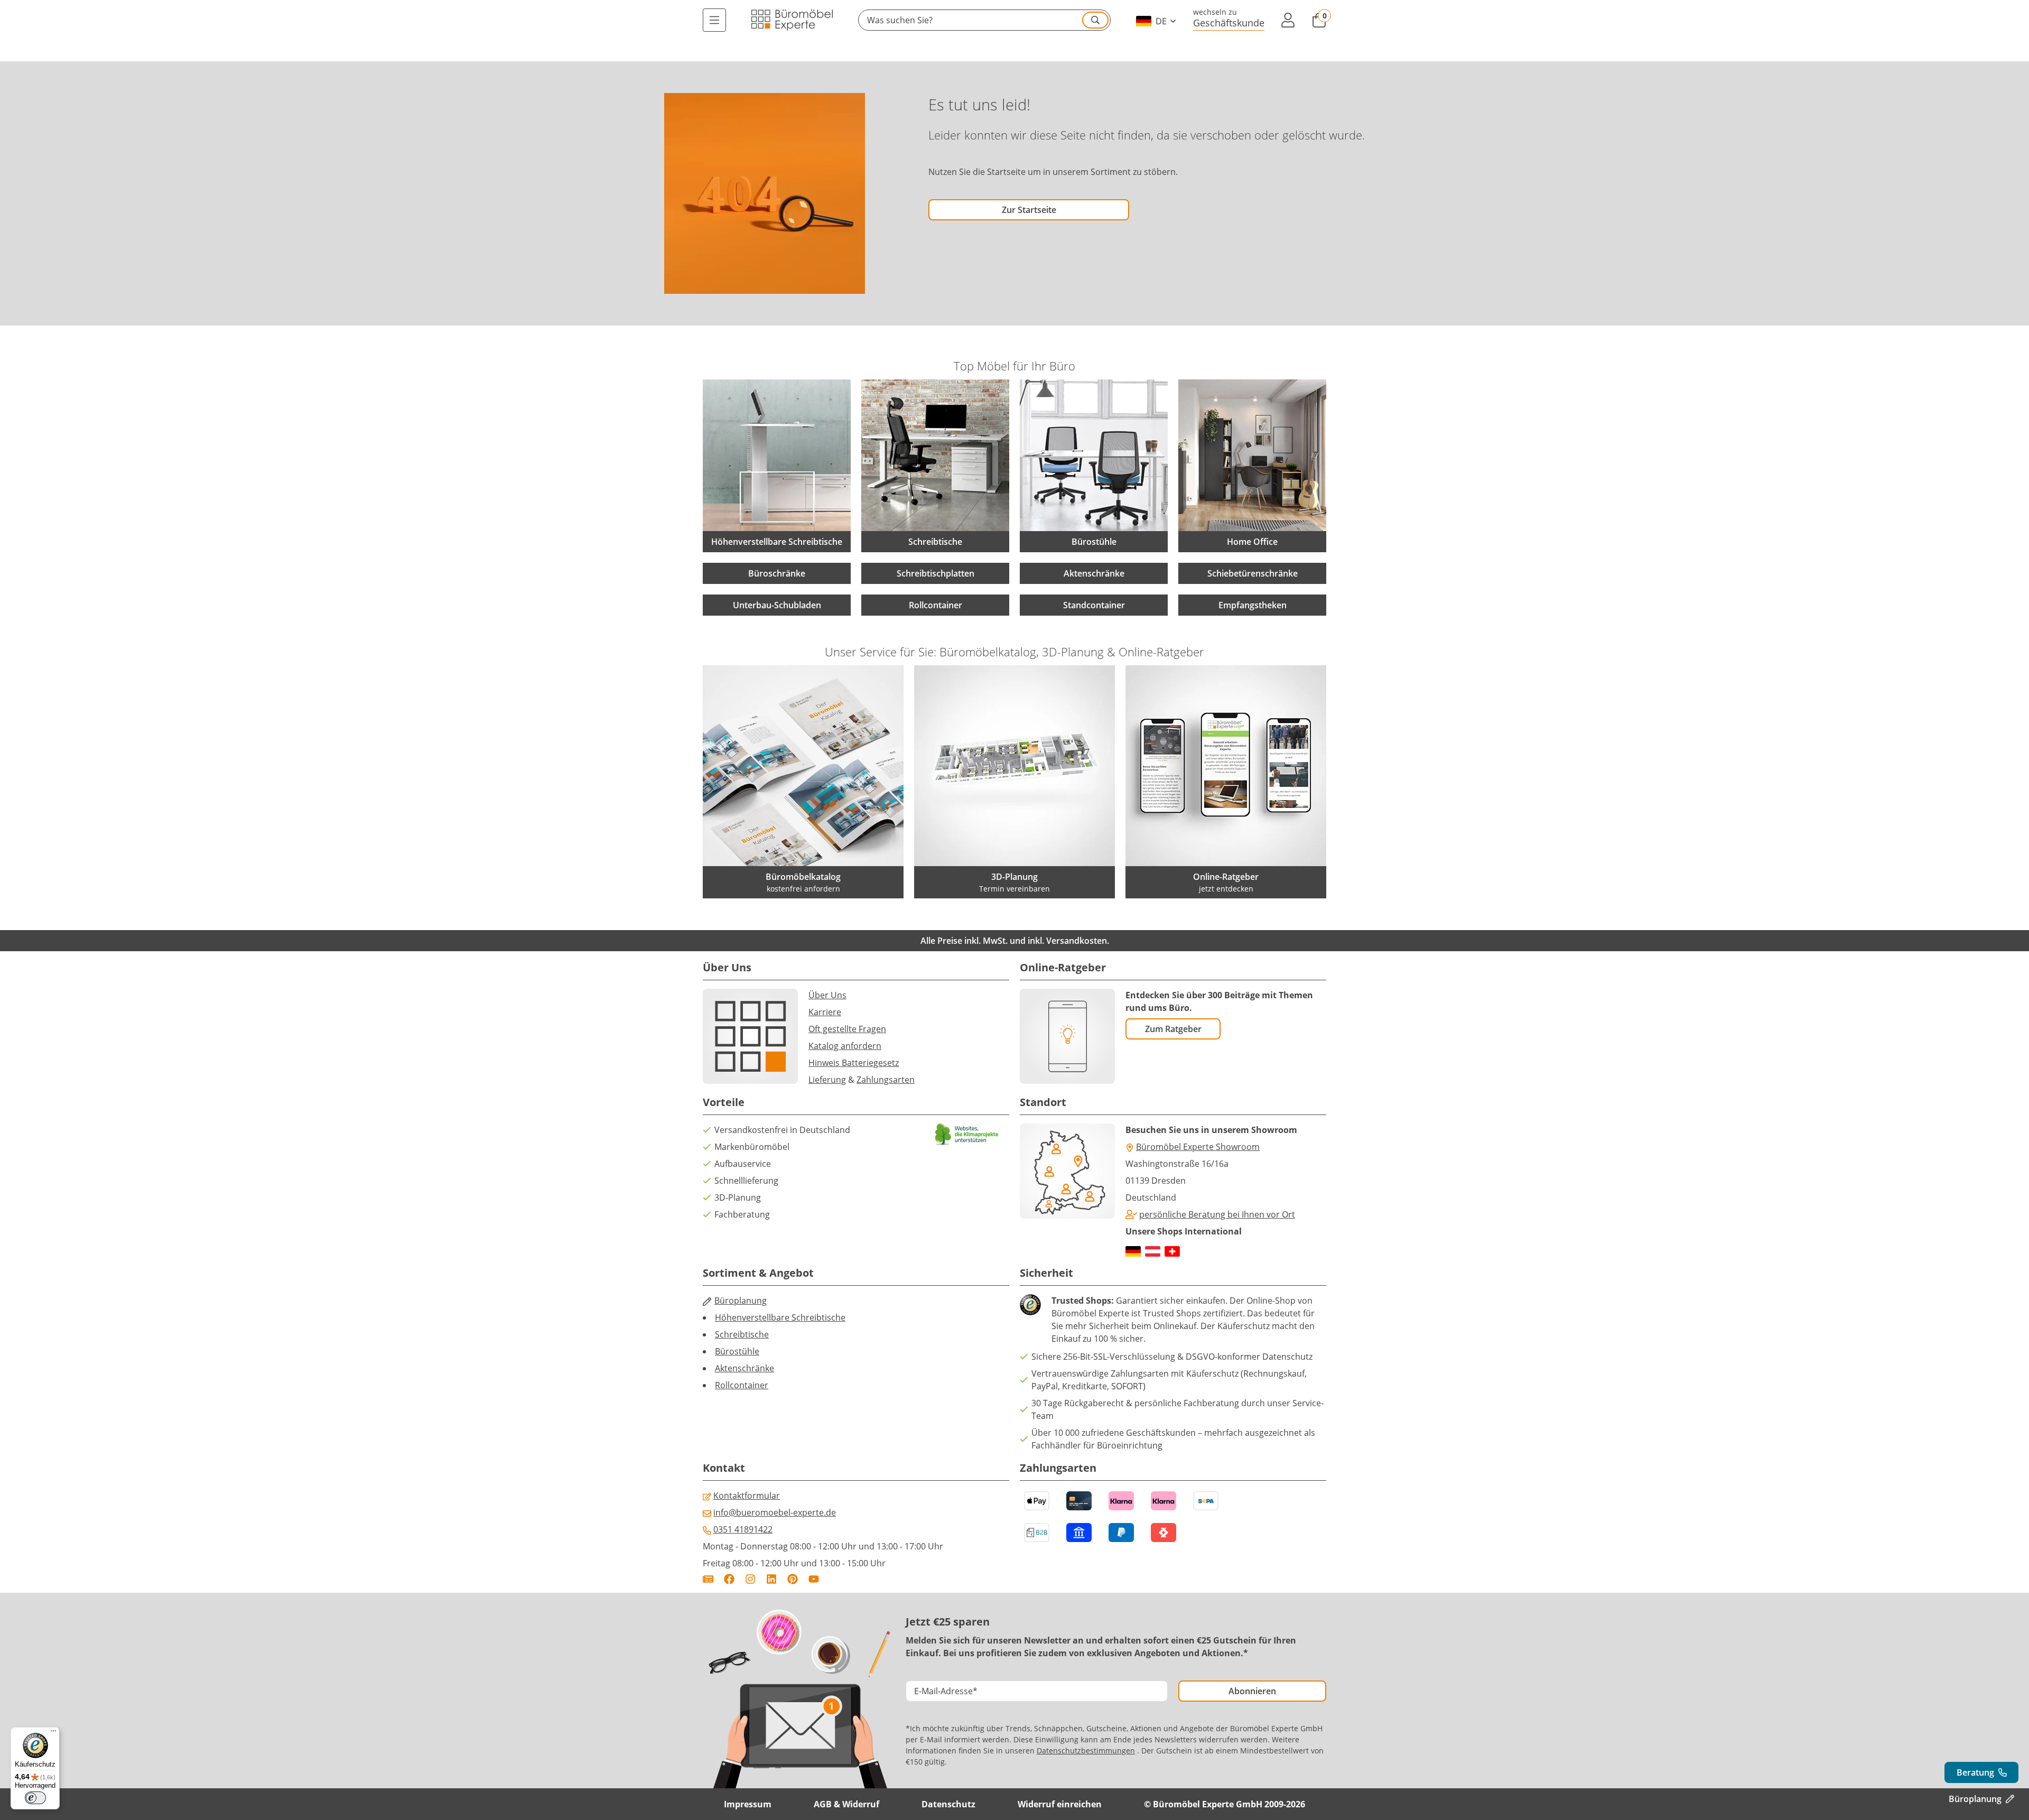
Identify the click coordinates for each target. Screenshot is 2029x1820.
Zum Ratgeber (1173, 1029)
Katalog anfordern (845, 1046)
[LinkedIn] (771, 1579)
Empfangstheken (1253, 605)
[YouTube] (814, 1579)
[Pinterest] (793, 1579)
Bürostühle (737, 1351)
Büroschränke (777, 573)
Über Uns (827, 995)
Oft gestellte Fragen (847, 1029)
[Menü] (714, 20)
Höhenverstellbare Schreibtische (780, 1317)
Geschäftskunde (1229, 22)
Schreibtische (742, 1334)
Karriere (825, 1012)
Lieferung (827, 1080)
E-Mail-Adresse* (946, 1691)
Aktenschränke (1094, 573)
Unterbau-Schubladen (777, 605)
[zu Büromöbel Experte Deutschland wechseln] (1133, 1251)
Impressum (748, 1804)
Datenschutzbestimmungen (1086, 1751)
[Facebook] (729, 1579)
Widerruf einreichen (1060, 1804)
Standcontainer (1094, 605)
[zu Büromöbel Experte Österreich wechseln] (1153, 1251)
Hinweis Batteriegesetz (854, 1063)
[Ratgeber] (708, 1579)
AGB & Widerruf (846, 1804)
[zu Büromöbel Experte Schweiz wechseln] (1172, 1251)
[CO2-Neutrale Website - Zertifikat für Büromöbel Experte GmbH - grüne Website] (967, 1134)
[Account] (1288, 20)
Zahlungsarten (886, 1080)
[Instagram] (750, 1579)
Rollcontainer (936, 605)
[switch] (35, 1798)
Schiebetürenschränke (1253, 573)
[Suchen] (1095, 20)
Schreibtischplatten (936, 573)
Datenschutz (948, 1804)
